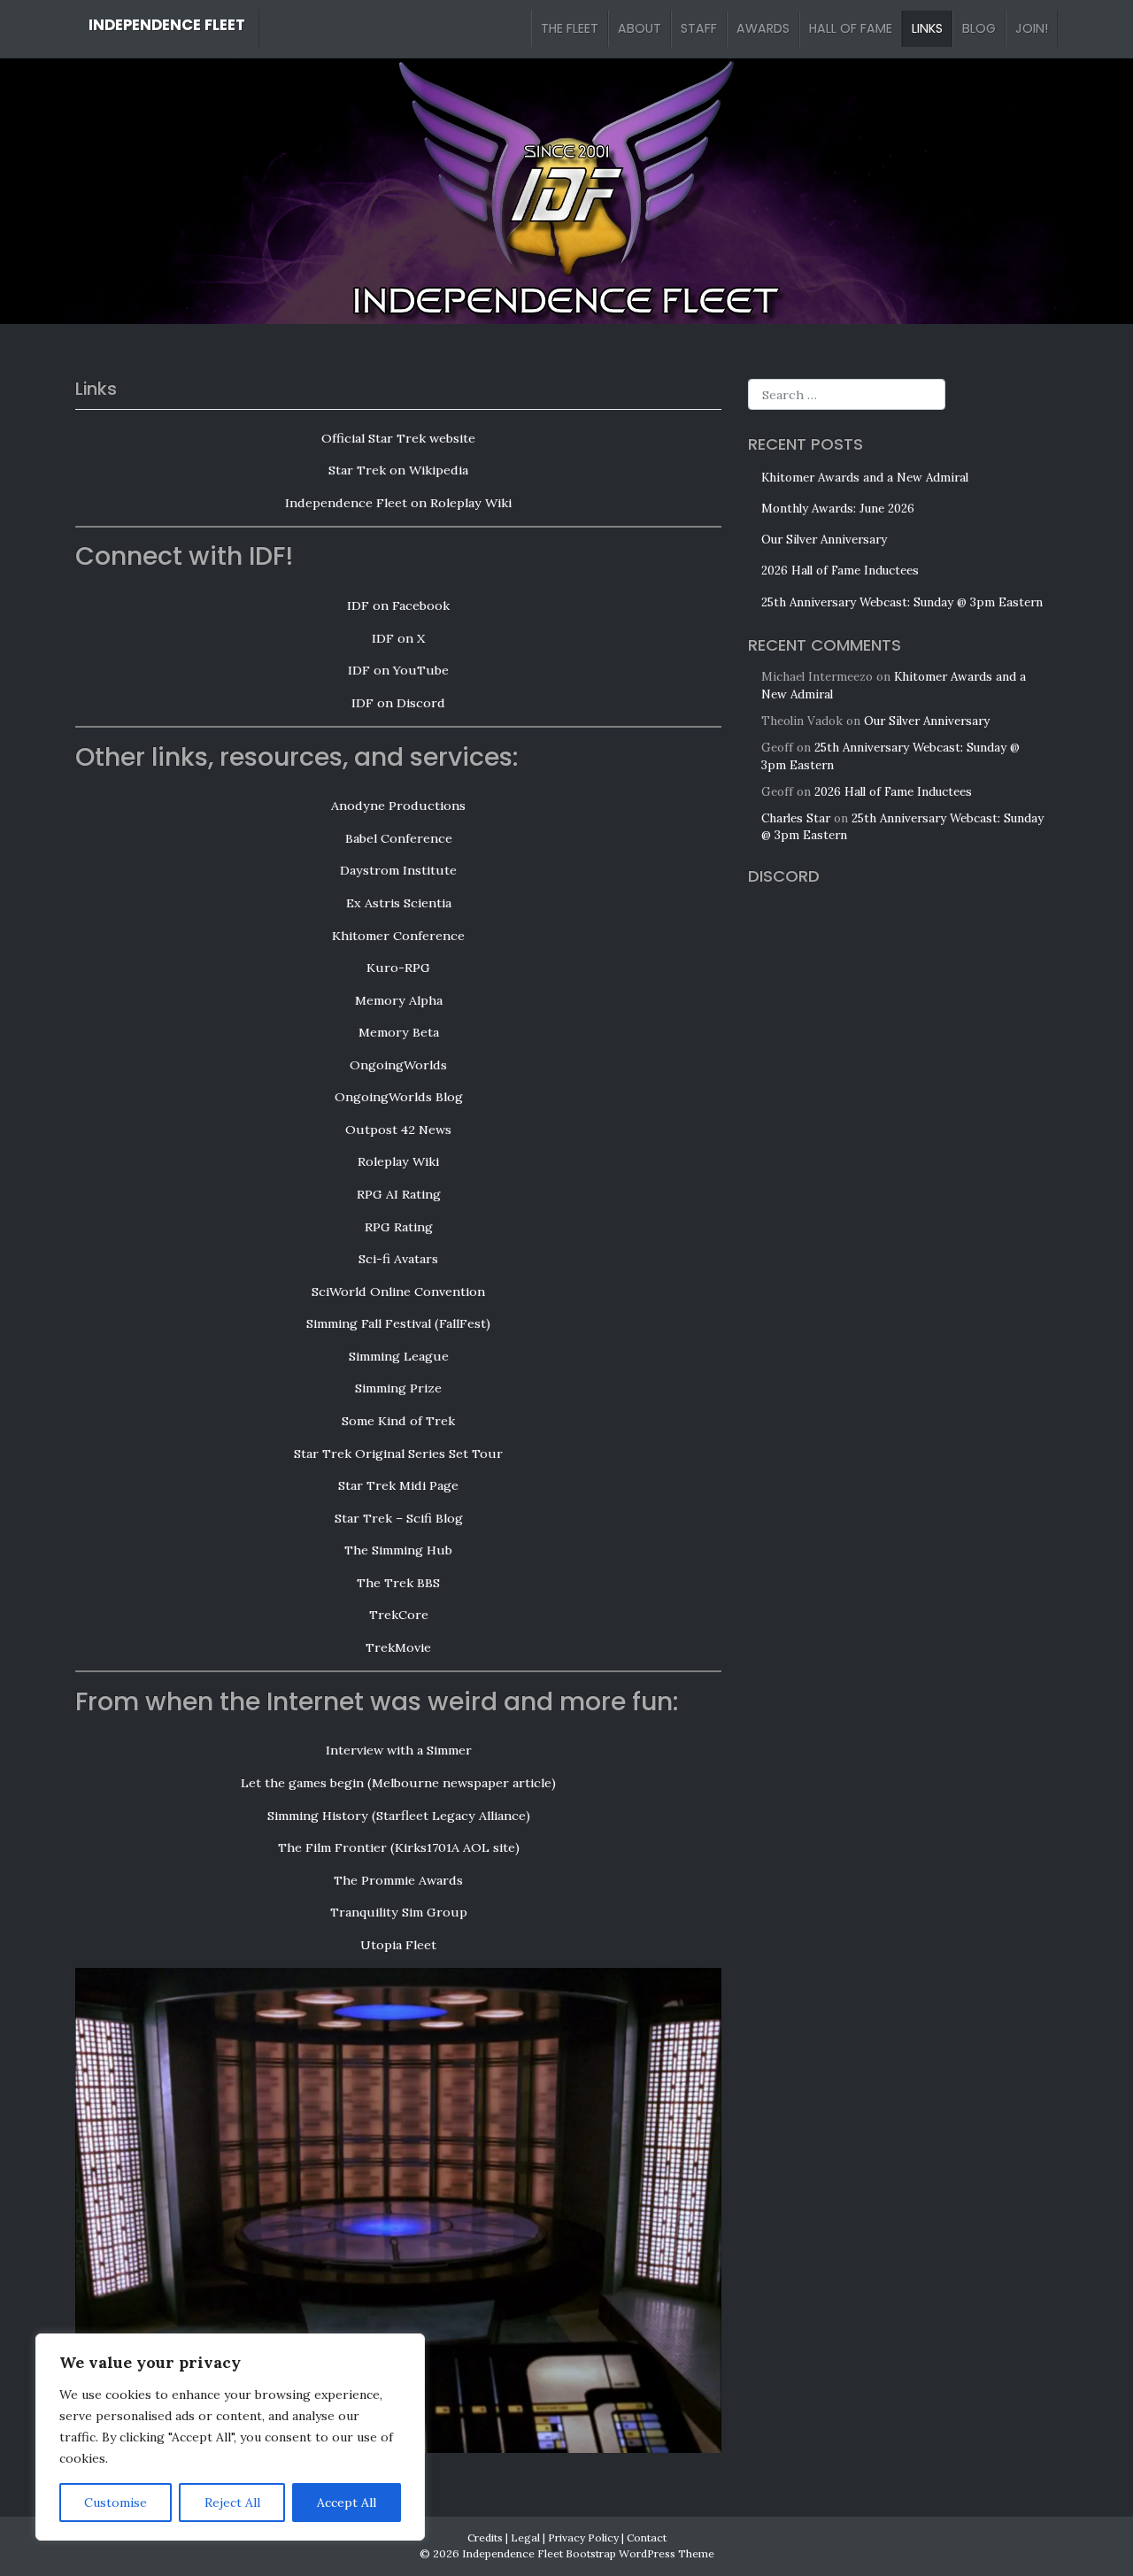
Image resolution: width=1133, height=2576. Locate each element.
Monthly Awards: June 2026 (838, 509)
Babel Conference (399, 838)
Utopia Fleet (398, 1945)
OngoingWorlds (398, 1065)
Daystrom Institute (398, 870)
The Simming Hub (398, 1550)
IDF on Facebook (398, 605)
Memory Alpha (399, 1000)
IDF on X (398, 638)
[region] (230, 2437)
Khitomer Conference (398, 936)
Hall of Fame (851, 28)
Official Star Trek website (398, 438)
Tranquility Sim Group (399, 1912)
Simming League (399, 1356)
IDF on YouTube (398, 670)
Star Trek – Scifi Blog (399, 1518)
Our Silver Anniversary (824, 540)
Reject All (232, 2503)
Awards (763, 28)
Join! (1032, 28)
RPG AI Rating (399, 1194)
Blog (979, 28)
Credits (485, 2537)
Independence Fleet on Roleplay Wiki (398, 503)
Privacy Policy (583, 2537)
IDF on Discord (398, 703)
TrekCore (399, 1615)
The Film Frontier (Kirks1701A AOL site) (399, 1847)
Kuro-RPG (398, 968)
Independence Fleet (167, 25)
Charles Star (796, 818)
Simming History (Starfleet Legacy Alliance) (399, 1816)
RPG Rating (399, 1227)
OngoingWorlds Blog (399, 1097)
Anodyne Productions (398, 806)
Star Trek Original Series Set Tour (398, 1454)
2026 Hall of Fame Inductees (840, 571)
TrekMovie (398, 1647)
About (640, 28)
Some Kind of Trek (398, 1421)
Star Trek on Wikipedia (398, 470)
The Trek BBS (398, 1583)
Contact (647, 2537)
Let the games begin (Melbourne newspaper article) (398, 1783)
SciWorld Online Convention (398, 1292)
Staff (699, 28)
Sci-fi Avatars (398, 1259)
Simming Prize (398, 1388)
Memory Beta (399, 1032)
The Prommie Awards (398, 1880)
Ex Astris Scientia (399, 903)
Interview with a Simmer (399, 1750)
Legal (525, 2537)
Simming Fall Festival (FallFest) (398, 1323)
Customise (116, 2503)
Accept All (347, 2503)
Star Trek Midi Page (398, 1485)
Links (927, 28)
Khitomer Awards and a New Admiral (865, 478)
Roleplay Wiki (398, 1161)
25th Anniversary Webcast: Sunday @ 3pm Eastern (902, 602)
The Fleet (570, 28)
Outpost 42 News (398, 1130)
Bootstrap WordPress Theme (640, 2553)
